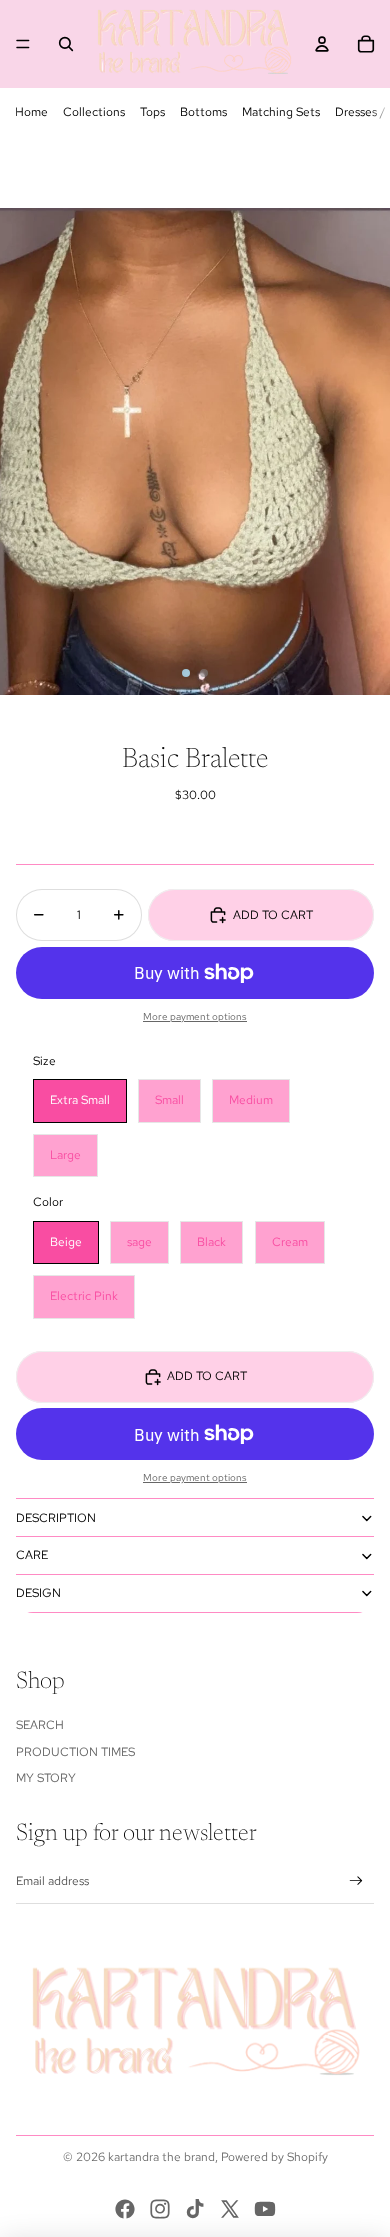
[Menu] (23, 44)
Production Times (75, 1752)
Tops (152, 112)
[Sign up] (356, 1881)
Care (32, 1555)
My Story (46, 1778)
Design (38, 1593)
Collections (94, 112)
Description (56, 1518)
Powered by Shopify (274, 2157)
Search (40, 1725)
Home (31, 112)
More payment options (195, 1016)
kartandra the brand (161, 2157)
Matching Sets (281, 112)
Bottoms (203, 112)
